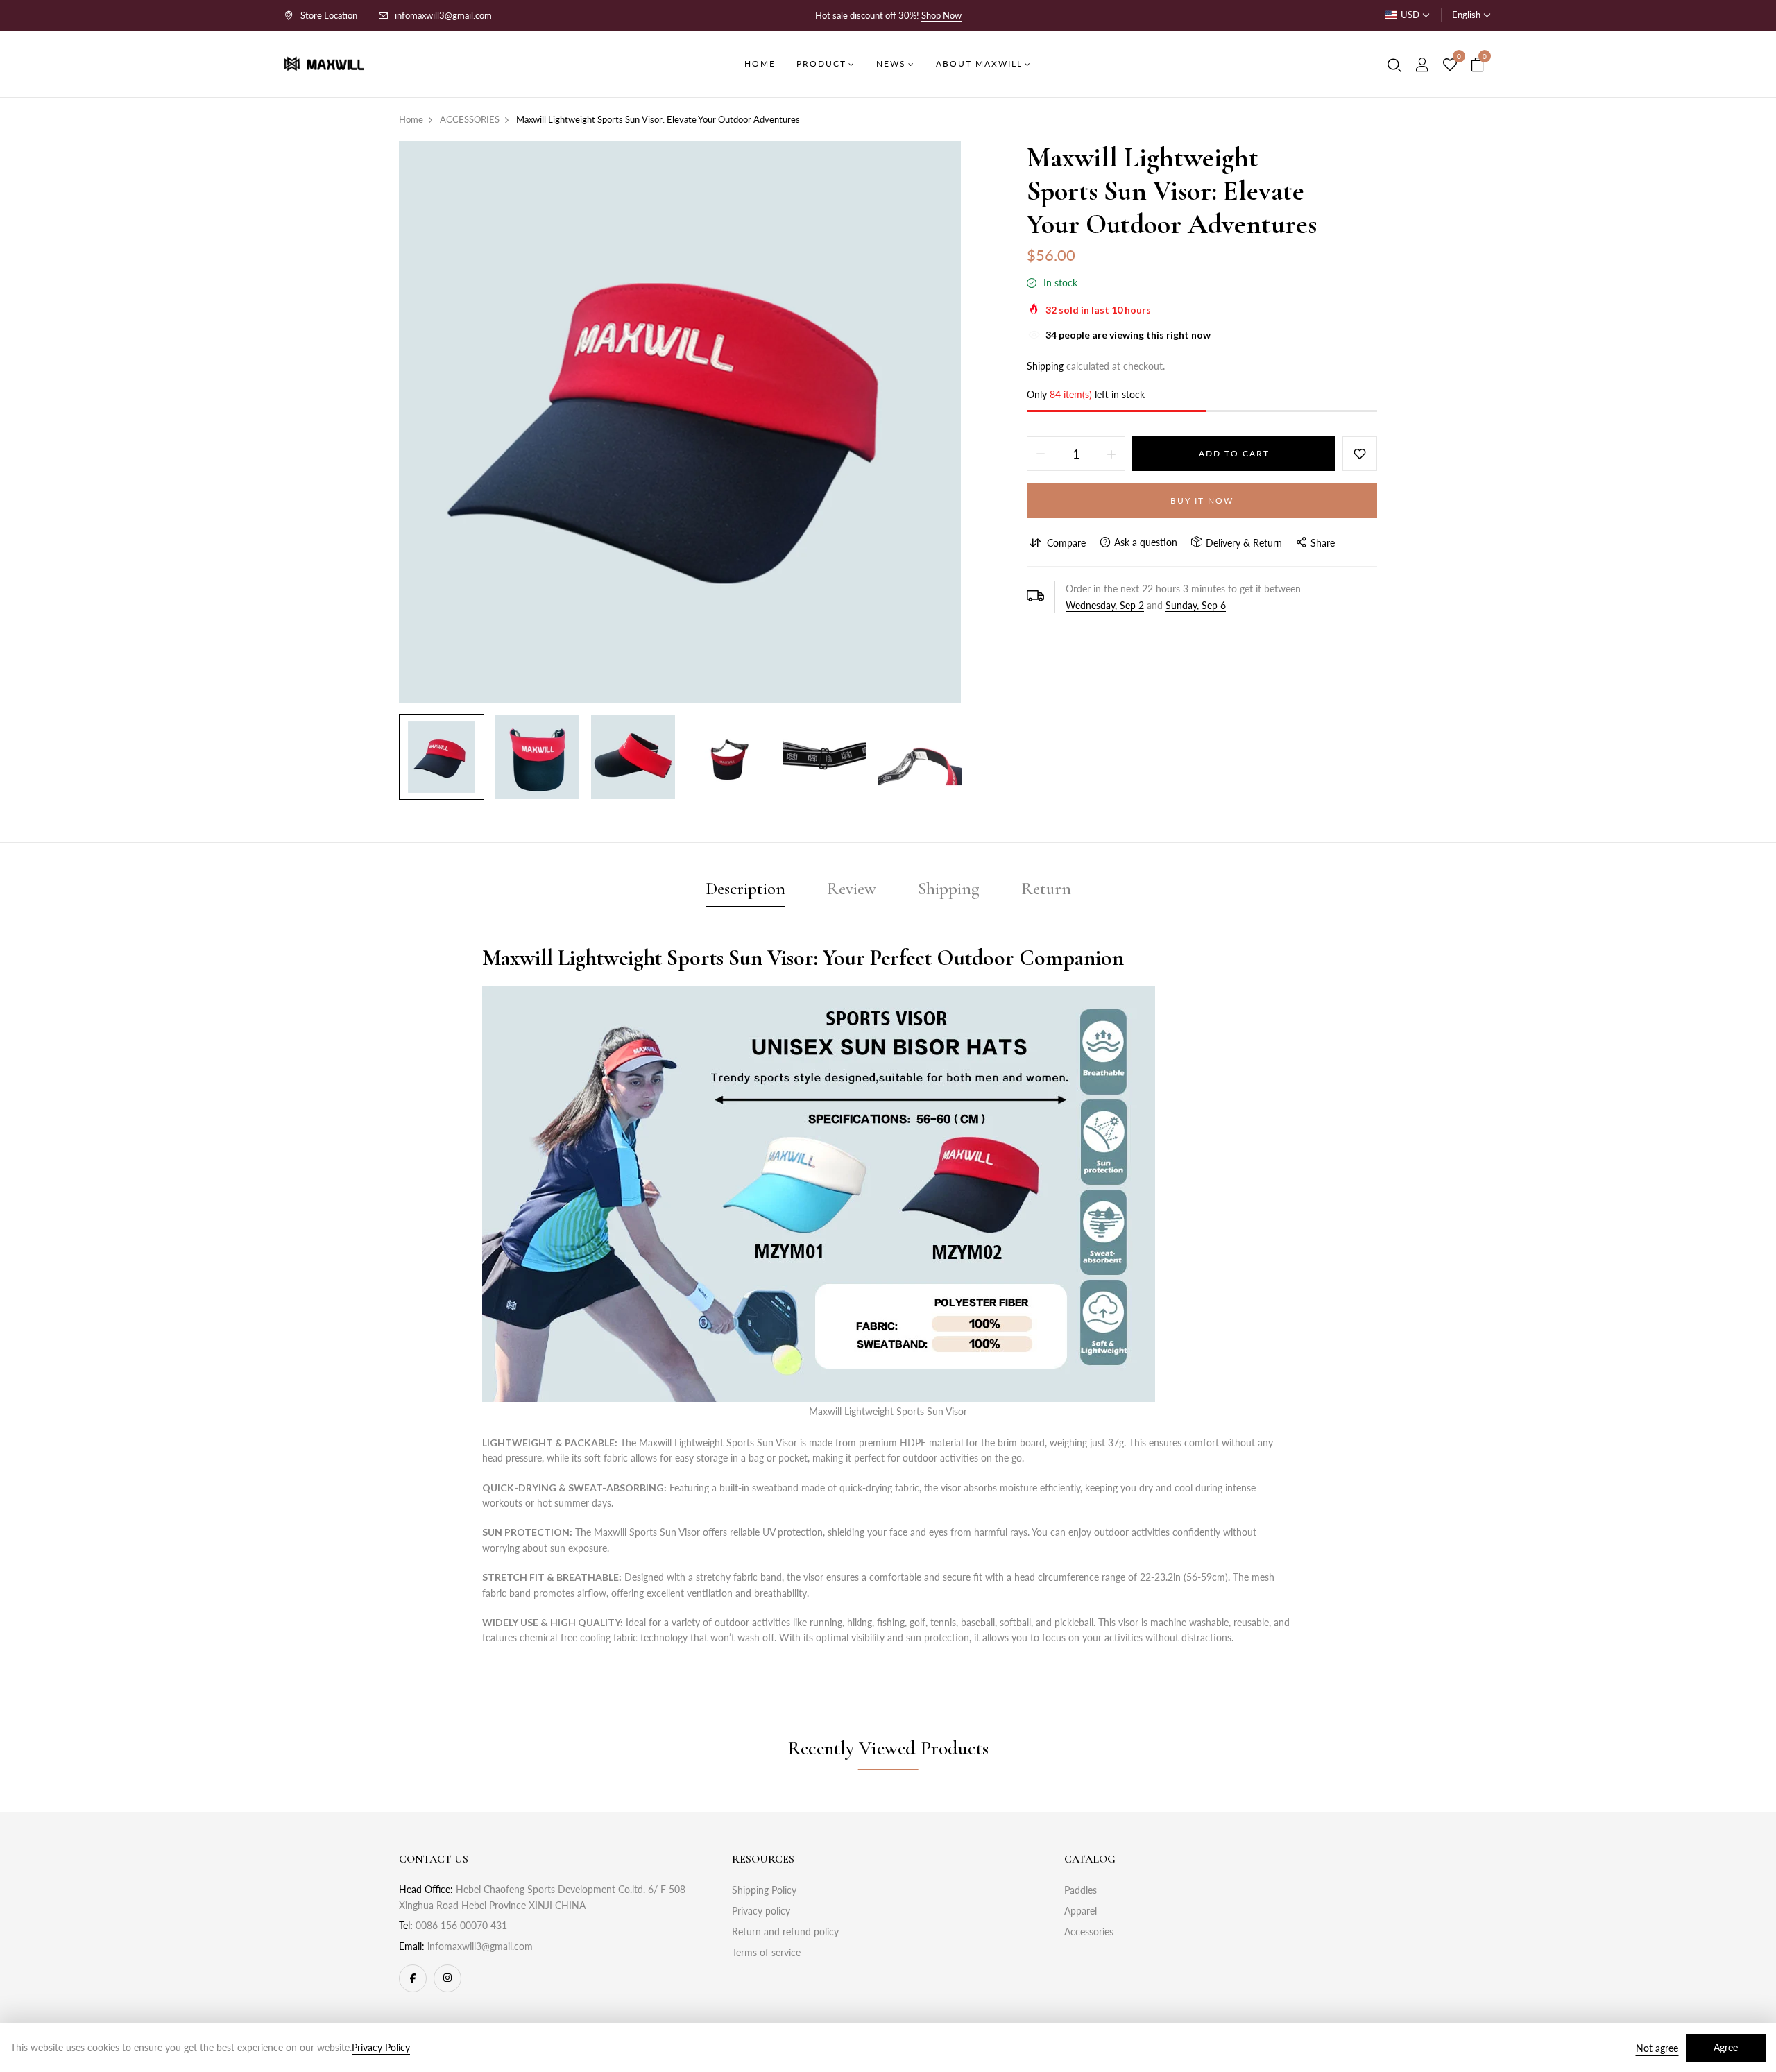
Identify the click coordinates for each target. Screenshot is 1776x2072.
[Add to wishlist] (1360, 454)
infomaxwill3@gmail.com (443, 15)
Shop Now (941, 15)
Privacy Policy (381, 2047)
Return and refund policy (785, 1932)
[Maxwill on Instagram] (447, 1978)
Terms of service (766, 1952)
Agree (1726, 2047)
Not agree (1657, 2048)
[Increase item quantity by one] (1111, 454)
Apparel (1081, 1911)
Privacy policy (761, 1911)
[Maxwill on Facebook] (413, 1978)
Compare (1066, 543)
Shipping (1045, 366)
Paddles (1081, 1890)
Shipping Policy (764, 1890)
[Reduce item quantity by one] (1041, 454)
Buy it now (1202, 500)
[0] (1450, 65)
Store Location (329, 15)
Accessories (1089, 1932)
